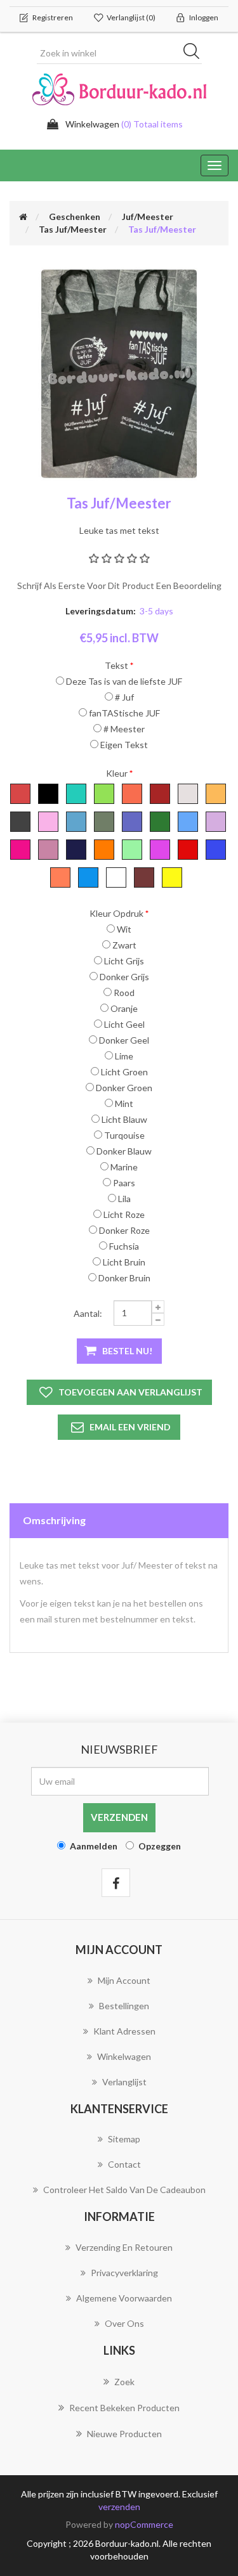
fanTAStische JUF (124, 713)
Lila (124, 1199)
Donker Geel (124, 1040)
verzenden (119, 2507)
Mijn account (124, 1980)
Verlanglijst (124, 2082)
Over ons (124, 2323)
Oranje (124, 1008)
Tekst (116, 665)
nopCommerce (144, 2524)
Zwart (124, 945)
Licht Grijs (124, 961)
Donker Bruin (124, 1278)
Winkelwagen (124, 2056)
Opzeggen (160, 1846)
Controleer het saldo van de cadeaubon (124, 2190)
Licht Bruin (124, 1262)
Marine (124, 1167)
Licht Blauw (124, 1119)
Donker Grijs (124, 977)
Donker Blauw (124, 1151)
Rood (124, 993)
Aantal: (88, 1313)
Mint (124, 1104)
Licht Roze (124, 1214)
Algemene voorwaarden (124, 2298)
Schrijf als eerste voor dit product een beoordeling (119, 586)
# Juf (124, 697)
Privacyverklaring (124, 2273)
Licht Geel (124, 1024)
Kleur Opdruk (116, 913)
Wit (124, 929)
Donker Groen (124, 1088)
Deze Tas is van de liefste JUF (124, 681)
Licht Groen (124, 1072)
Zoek (124, 2382)
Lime (124, 1056)
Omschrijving (54, 1520)
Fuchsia (124, 1246)
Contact (124, 2164)
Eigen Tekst (124, 745)
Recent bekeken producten (124, 2408)
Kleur (117, 773)
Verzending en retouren (124, 2247)
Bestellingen (124, 2006)
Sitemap (124, 2139)
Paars (124, 1183)
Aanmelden (94, 1846)
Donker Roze (124, 1230)
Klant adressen (124, 2031)
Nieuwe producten (124, 2434)
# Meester (124, 729)
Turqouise (124, 1135)
